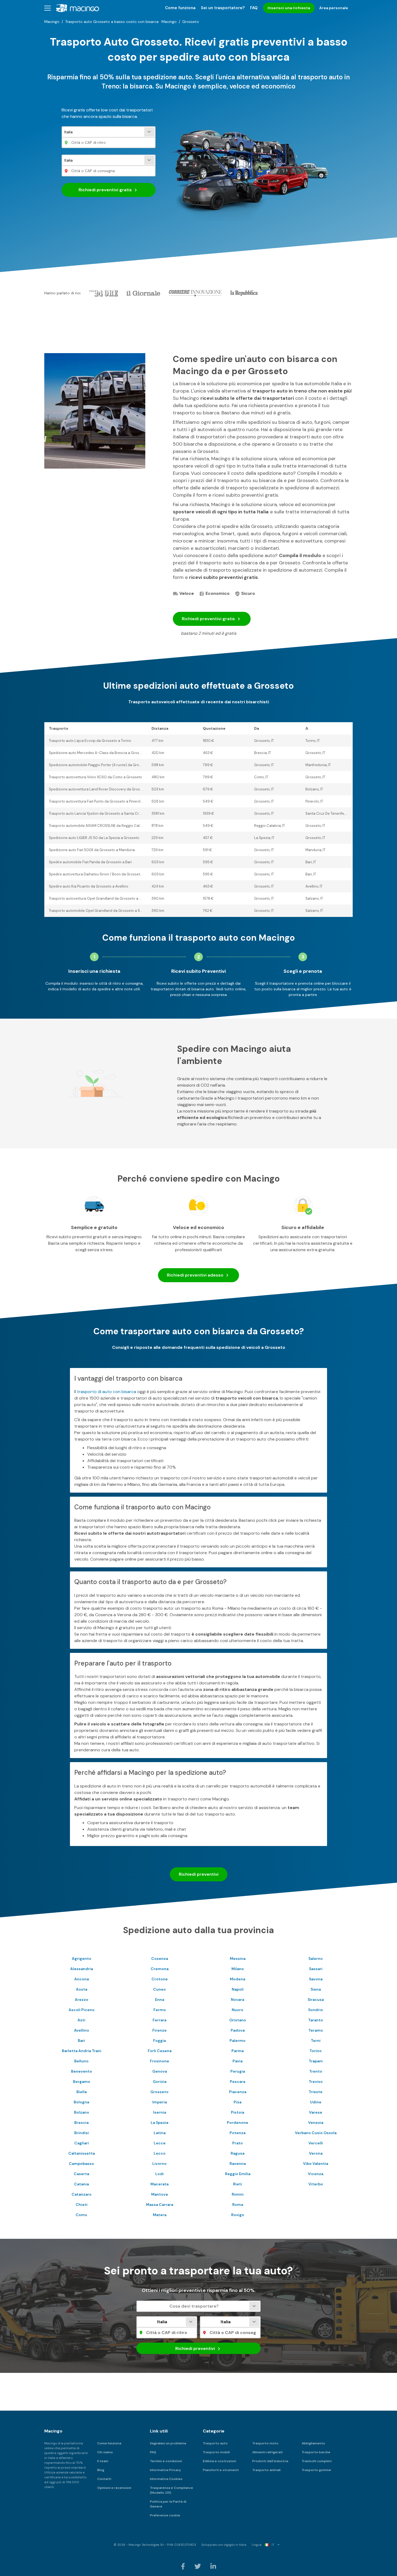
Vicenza (316, 2174)
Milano (238, 1969)
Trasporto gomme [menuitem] (316, 2470)
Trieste (316, 2092)
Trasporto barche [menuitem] (316, 2452)
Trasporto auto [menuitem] (215, 2443)
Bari (81, 2041)
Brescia (81, 2123)
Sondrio (316, 2010)
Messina (238, 1959)
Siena (316, 1989)
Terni (316, 2041)
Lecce (160, 2143)
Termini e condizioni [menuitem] (166, 2461)
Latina (160, 2133)
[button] (48, 8)
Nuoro (238, 2010)
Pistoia (238, 2112)
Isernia (160, 2112)
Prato (238, 2143)
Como (81, 2215)
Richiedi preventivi (105, 190)
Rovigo (238, 2215)
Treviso (316, 2082)
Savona (316, 1979)
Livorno (159, 2164)
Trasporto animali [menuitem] (266, 2470)
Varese (316, 2112)
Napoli (238, 1989)
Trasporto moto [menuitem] (265, 2443)
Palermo (238, 2041)
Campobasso (81, 2164)
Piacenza (238, 2092)
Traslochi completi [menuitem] (317, 2461)
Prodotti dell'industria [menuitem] (270, 2461)
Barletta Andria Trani (82, 2051)
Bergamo (82, 2082)
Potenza (238, 2133)
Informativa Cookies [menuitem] (166, 2479)
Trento (316, 2071)
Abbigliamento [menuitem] (313, 2443)
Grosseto (159, 2092)
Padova (238, 2030)
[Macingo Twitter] (198, 2566)
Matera (160, 2215)
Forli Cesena (160, 2051)
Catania (81, 2184)
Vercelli (316, 2143)
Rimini (238, 2194)
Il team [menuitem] (103, 2461)
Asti (81, 2020)
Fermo (160, 2010)
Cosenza (160, 1959)
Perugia (238, 2071)
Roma (238, 2205)
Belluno (81, 2061)
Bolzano (82, 2112)
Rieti (238, 2184)
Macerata (159, 2184)
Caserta (81, 2174)
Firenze (159, 2030)
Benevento (82, 2071)
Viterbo (316, 2184)
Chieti (82, 2205)
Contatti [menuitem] (104, 2479)
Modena (238, 1979)
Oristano (238, 2020)
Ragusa (238, 2153)
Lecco (160, 2153)
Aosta (82, 1989)
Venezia (316, 2123)
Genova (160, 2071)
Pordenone (238, 2123)
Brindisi (82, 2133)
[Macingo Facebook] (183, 2566)
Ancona (82, 1979)
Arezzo (82, 2000)
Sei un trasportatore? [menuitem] (223, 8)
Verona (316, 2153)
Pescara (238, 2082)
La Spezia (159, 2123)
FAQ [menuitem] (254, 8)
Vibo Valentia (316, 2164)
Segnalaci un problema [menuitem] (168, 2443)
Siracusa (316, 2000)
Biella (82, 2092)
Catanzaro (82, 2194)
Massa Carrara (160, 2205)
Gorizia (160, 2082)
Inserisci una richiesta (289, 8)
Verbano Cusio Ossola (316, 2133)
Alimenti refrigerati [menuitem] (268, 2452)
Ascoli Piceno (82, 2010)
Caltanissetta (82, 2153)
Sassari (316, 1969)
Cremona (160, 1969)
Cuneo (159, 1989)
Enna (160, 2000)
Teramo (316, 2030)
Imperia (160, 2102)
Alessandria (82, 1969)
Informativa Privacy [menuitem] (165, 2470)
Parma (238, 2051)
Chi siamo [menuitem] (105, 2452)
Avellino (82, 2030)
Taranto (316, 2020)
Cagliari (82, 2143)
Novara (238, 2000)
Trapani (316, 2061)
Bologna (81, 2102)
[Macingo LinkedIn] (213, 2566)
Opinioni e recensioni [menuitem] (114, 2488)
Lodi (159, 2174)
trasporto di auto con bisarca (107, 1392)
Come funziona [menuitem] (180, 8)
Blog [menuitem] (101, 2470)
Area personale (334, 8)
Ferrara (159, 2020)
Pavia (238, 2061)
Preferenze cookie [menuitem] (165, 2515)
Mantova (159, 2194)
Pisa (238, 2102)
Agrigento (82, 1959)
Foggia (159, 2041)
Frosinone (159, 2061)
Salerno (316, 1959)
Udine (316, 2102)
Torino (316, 2051)
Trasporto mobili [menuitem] (216, 2452)
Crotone (160, 1979)
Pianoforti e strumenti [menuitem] (221, 2470)
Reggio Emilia (238, 2174)
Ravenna (238, 2164)
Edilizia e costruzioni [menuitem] (219, 2461)
